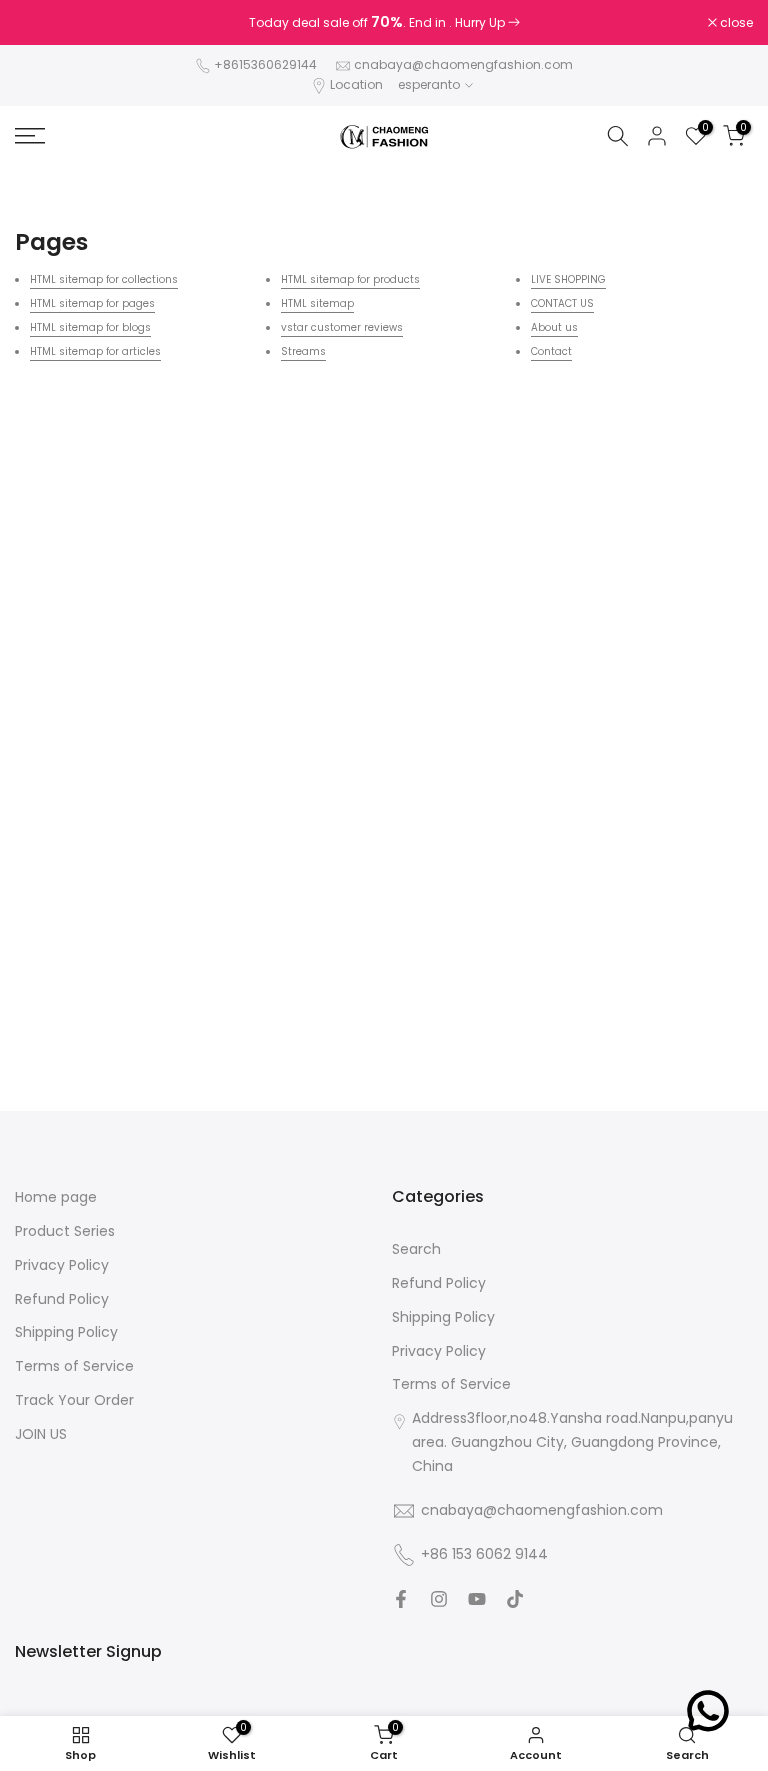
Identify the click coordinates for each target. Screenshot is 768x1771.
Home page (56, 1197)
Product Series (65, 1231)
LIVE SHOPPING (568, 279)
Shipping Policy (66, 1332)
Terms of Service (74, 1366)
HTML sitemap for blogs (90, 327)
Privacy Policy (62, 1265)
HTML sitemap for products (350, 279)
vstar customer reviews (342, 327)
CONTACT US (562, 303)
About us (554, 327)
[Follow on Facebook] (401, 1599)
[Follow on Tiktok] (515, 1599)
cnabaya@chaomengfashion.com (463, 64)
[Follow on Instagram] (439, 1599)
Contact (551, 351)
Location (356, 84)
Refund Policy (62, 1299)
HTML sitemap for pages (92, 303)
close (42, 23)
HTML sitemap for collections (104, 279)
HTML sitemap (317, 303)
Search (416, 1249)
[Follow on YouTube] (477, 1599)
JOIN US (41, 1434)
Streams (303, 351)
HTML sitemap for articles (95, 351)
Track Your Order (74, 1400)
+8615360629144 (265, 64)
